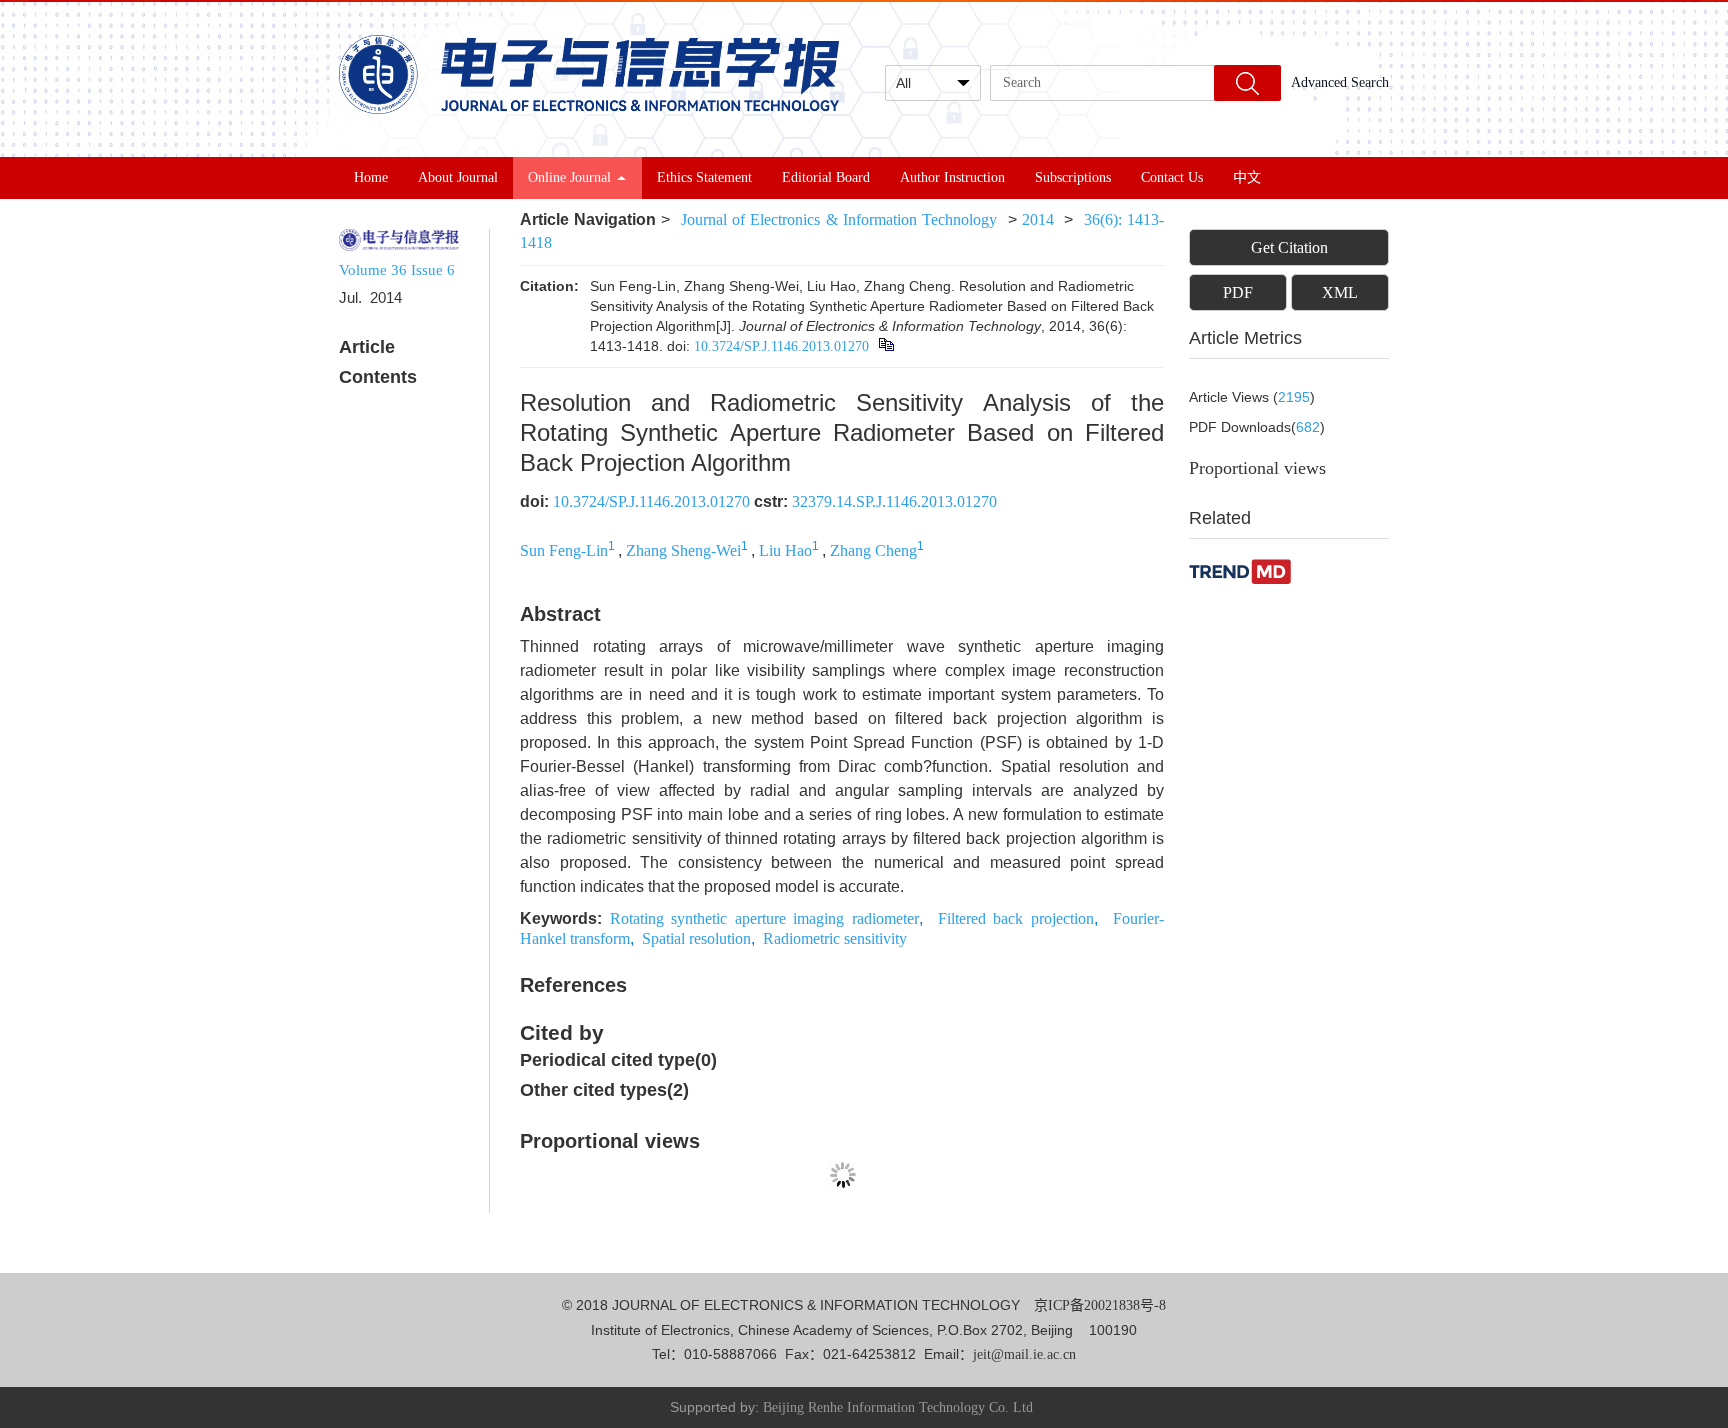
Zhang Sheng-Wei (683, 550)
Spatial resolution (696, 938)
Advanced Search (1340, 82)
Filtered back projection (1016, 918)
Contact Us (1172, 177)
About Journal (458, 177)
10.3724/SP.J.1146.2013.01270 (781, 346)
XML (1340, 292)
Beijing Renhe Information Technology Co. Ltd (898, 1407)
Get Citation (1289, 247)
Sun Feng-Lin (564, 550)
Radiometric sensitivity (835, 938)
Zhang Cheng (873, 550)
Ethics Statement (704, 177)
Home (371, 177)
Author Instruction (952, 177)
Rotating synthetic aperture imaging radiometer (764, 918)
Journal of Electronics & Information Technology (839, 219)
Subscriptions (1073, 177)
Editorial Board (826, 177)
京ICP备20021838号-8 (1100, 1305)
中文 (1247, 177)
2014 (1038, 219)
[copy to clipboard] (885, 346)
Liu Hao (785, 550)
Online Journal (569, 177)
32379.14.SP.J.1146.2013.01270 (894, 501)
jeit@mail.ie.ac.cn (1024, 1354)
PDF (1238, 292)
